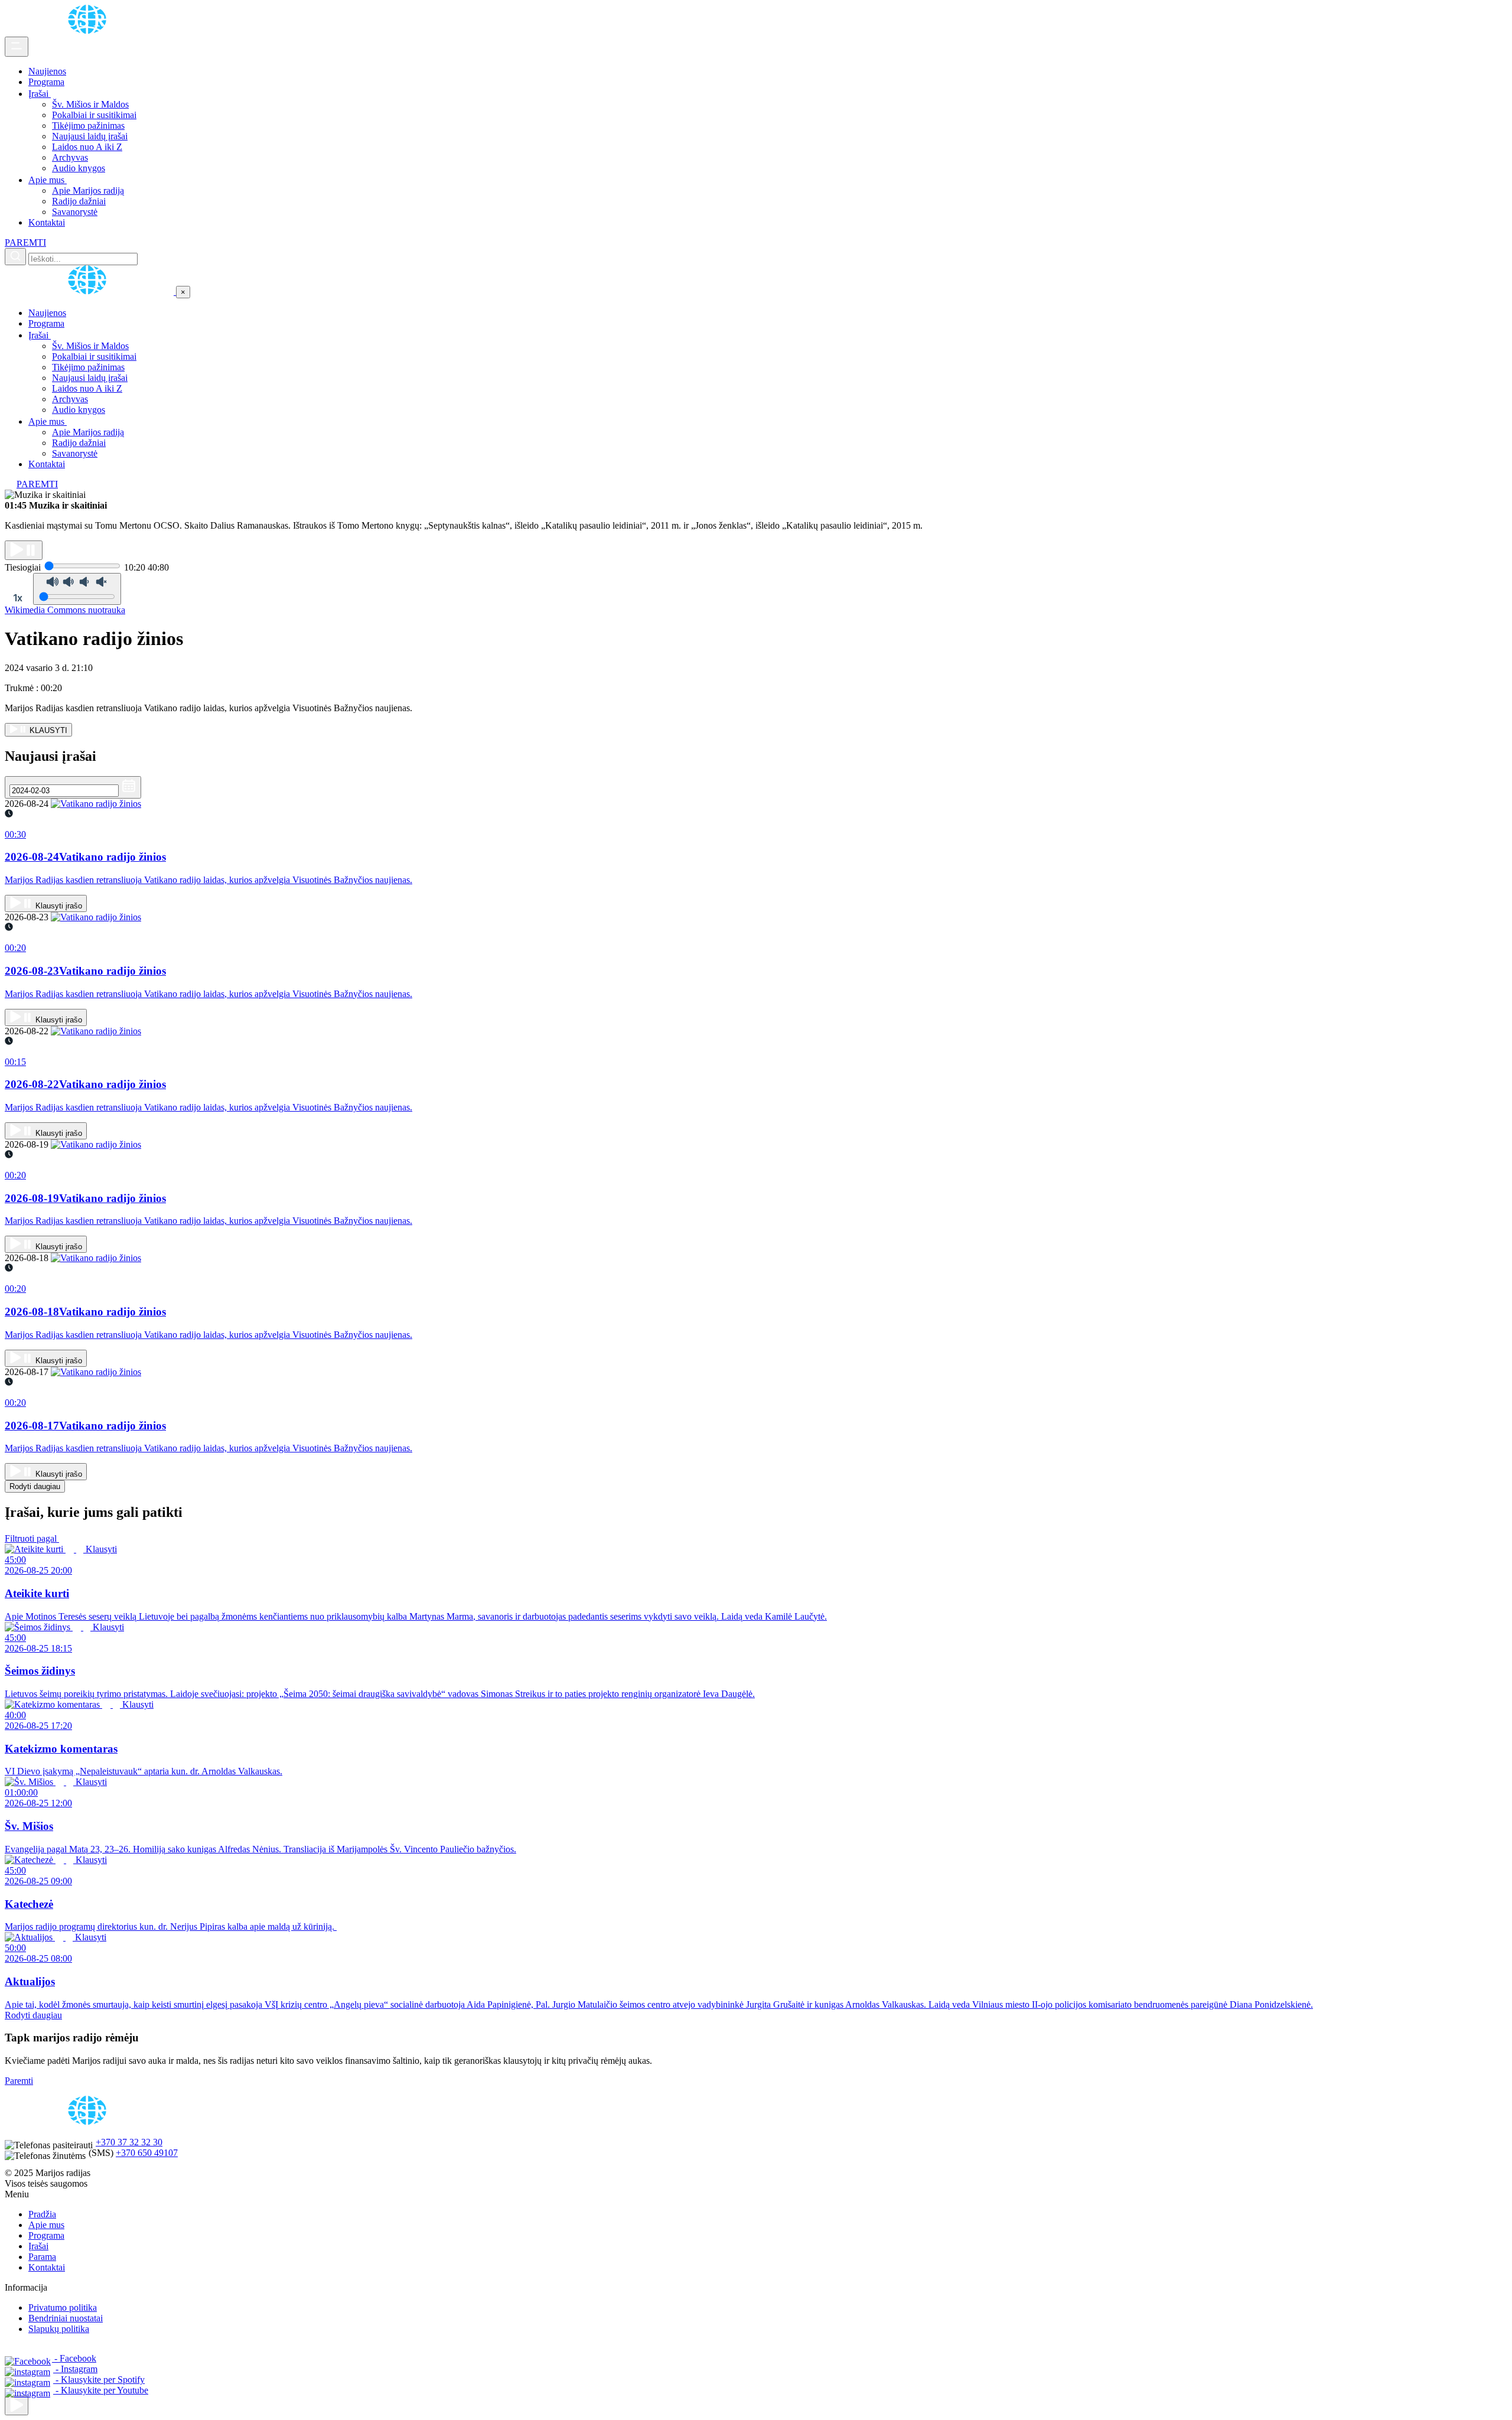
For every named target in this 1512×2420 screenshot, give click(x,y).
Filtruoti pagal (32, 1538)
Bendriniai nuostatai (66, 2318)
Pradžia (42, 2214)
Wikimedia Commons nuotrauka (65, 610)
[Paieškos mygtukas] (15, 257)
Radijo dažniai (79, 201)
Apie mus (48, 180)
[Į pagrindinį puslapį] (90, 291)
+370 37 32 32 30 (129, 2142)
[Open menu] (17, 47)
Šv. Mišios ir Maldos (90, 104)
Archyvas (70, 157)
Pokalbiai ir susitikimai (94, 115)
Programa (46, 82)
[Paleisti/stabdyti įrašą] (24, 550)
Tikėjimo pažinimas (88, 126)
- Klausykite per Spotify (99, 2380)
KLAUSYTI (47, 730)
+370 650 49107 (147, 2153)
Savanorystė (75, 212)
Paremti (19, 2081)
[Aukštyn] (17, 2406)
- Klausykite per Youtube (101, 2390)
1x (18, 598)
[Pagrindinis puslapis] (89, 31)
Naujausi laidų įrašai (90, 136)
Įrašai (40, 94)
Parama (42, 2257)
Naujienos (47, 71)
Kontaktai (47, 222)
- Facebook (74, 2358)
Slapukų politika (59, 2329)
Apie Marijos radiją (88, 190)
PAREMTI (25, 242)
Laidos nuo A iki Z (87, 147)
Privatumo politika (63, 2307)
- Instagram (75, 2369)
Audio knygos (79, 168)
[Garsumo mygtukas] (77, 589)
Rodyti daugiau (35, 1486)
